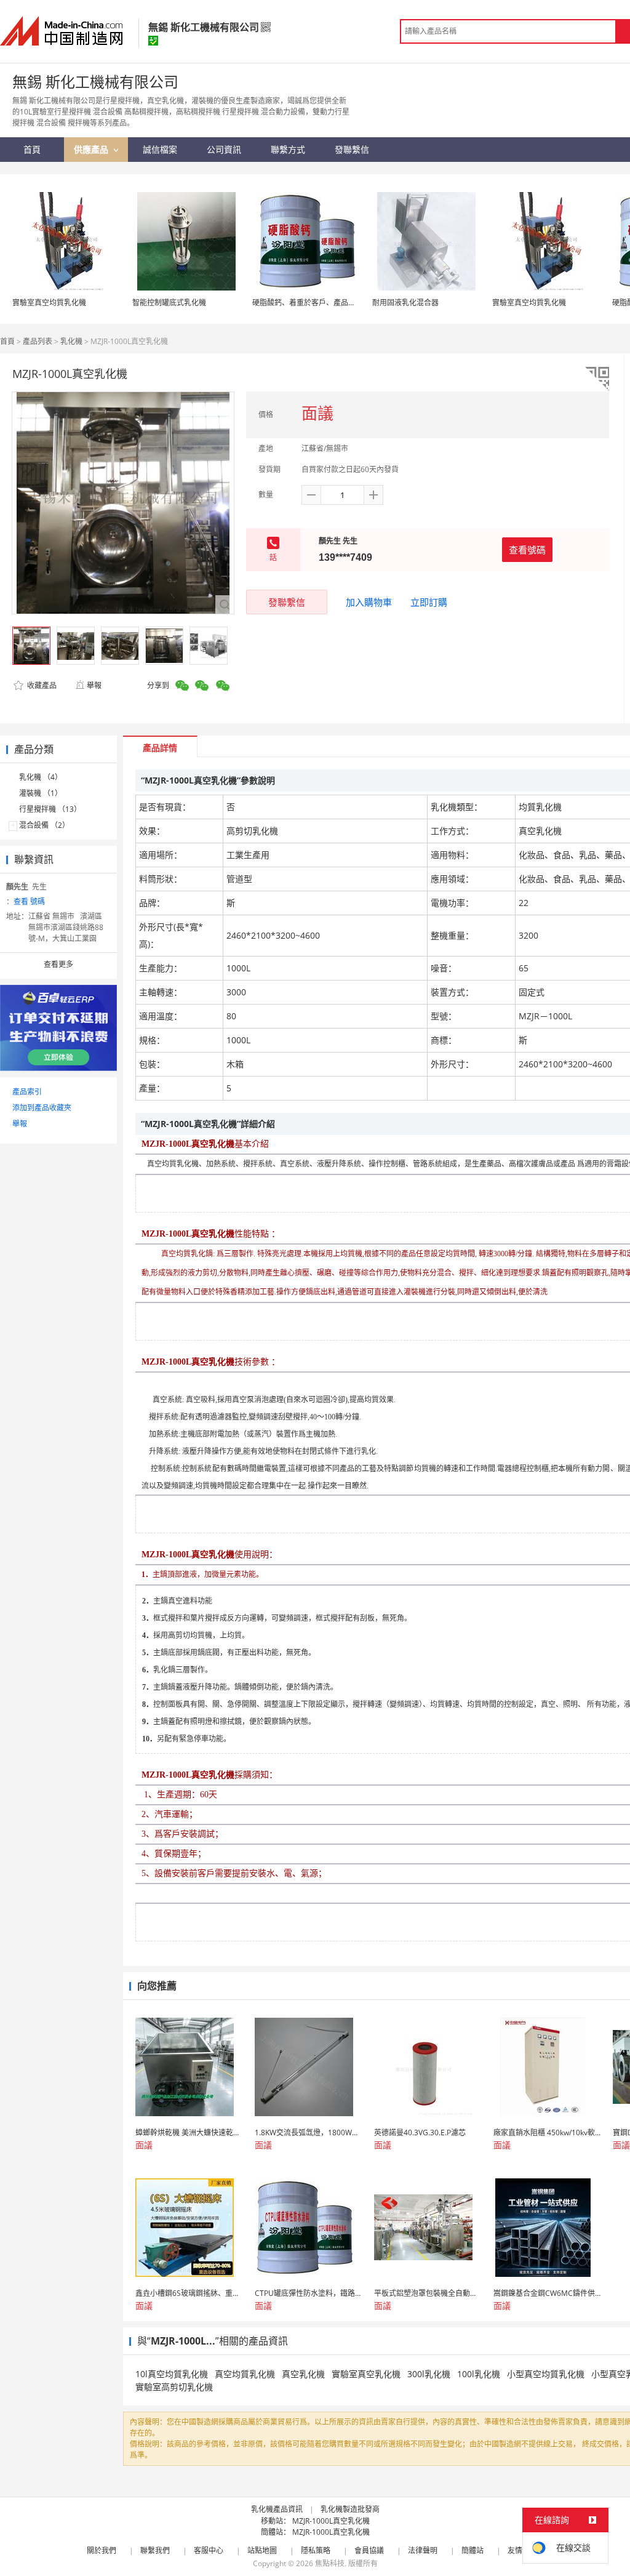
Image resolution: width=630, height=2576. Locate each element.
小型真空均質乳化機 (546, 2374)
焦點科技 (330, 2563)
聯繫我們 (155, 2550)
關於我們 (102, 2550)
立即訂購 (429, 602)
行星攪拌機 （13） (50, 809)
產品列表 (38, 341)
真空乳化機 (303, 2374)
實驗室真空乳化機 (366, 2374)
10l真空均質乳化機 (172, 2374)
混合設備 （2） (44, 825)
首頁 (7, 341)
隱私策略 (316, 2550)
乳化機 (71, 341)
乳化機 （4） (41, 777)
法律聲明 (423, 2550)
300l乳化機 (429, 2374)
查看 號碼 (29, 901)
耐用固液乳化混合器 (405, 303)
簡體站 (472, 2550)
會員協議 (369, 2550)
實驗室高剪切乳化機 (174, 2387)
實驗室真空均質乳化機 (49, 303)
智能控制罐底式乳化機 (169, 303)
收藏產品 (41, 685)
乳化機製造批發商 (350, 2509)
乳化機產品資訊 (277, 2509)
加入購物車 (369, 602)
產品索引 (27, 1092)
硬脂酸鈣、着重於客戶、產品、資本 (311, 303)
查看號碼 (527, 550)
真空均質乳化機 (245, 2374)
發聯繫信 (287, 602)
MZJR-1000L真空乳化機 (331, 2521)
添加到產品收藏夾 (42, 1108)
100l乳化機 (479, 2374)
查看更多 (58, 964)
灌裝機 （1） (41, 793)
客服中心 (209, 2550)
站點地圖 (262, 2550)
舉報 (94, 685)
